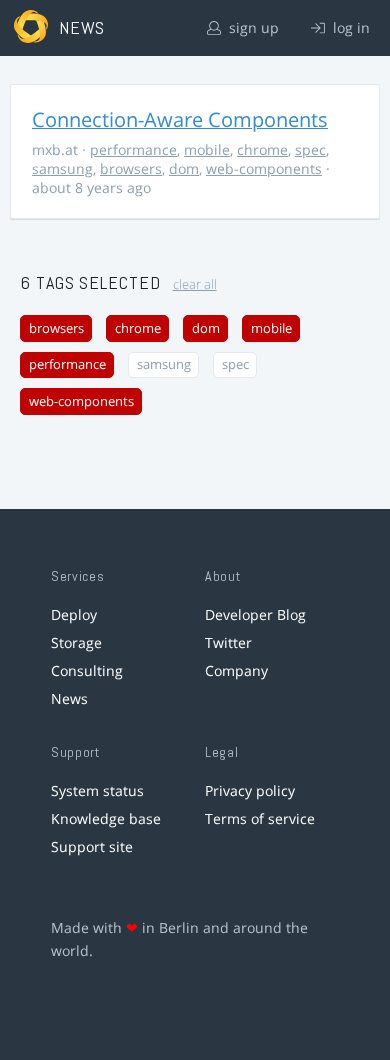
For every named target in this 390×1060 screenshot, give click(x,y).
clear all (195, 284)
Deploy (74, 614)
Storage (76, 642)
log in (349, 27)
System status (97, 790)
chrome (262, 149)
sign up (252, 27)
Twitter (228, 642)
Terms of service (260, 818)
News (69, 698)
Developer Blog (255, 614)
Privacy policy (250, 790)
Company (236, 670)
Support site (92, 846)
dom (184, 168)
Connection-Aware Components (180, 119)
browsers (131, 168)
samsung (62, 168)
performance (133, 149)
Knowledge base (106, 818)
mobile (207, 149)
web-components (264, 168)
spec (310, 149)
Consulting (87, 670)
